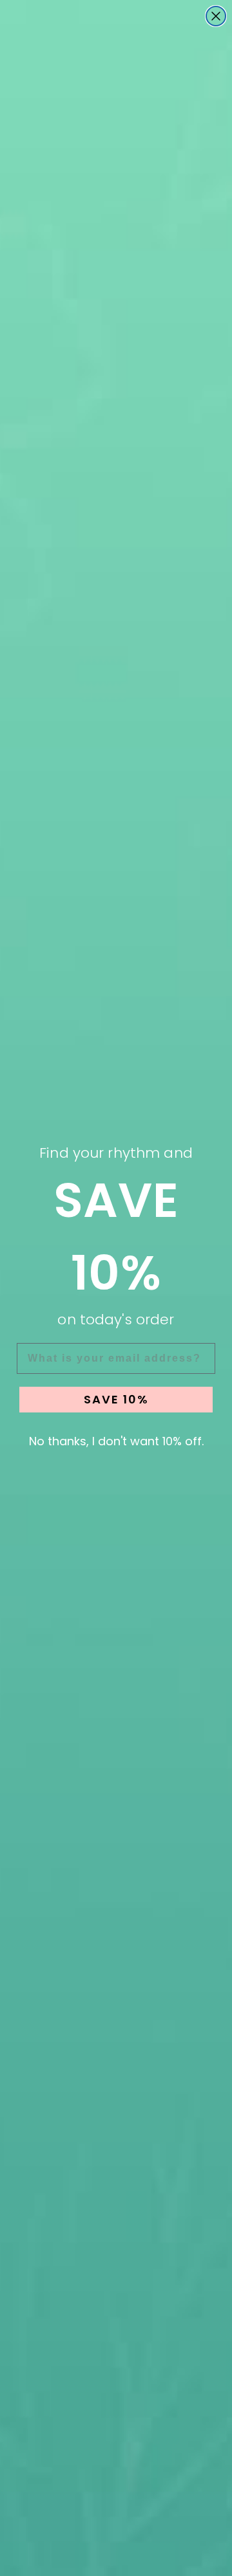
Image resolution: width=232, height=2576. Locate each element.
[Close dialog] (216, 16)
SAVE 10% (116, 1399)
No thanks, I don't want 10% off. (116, 1441)
